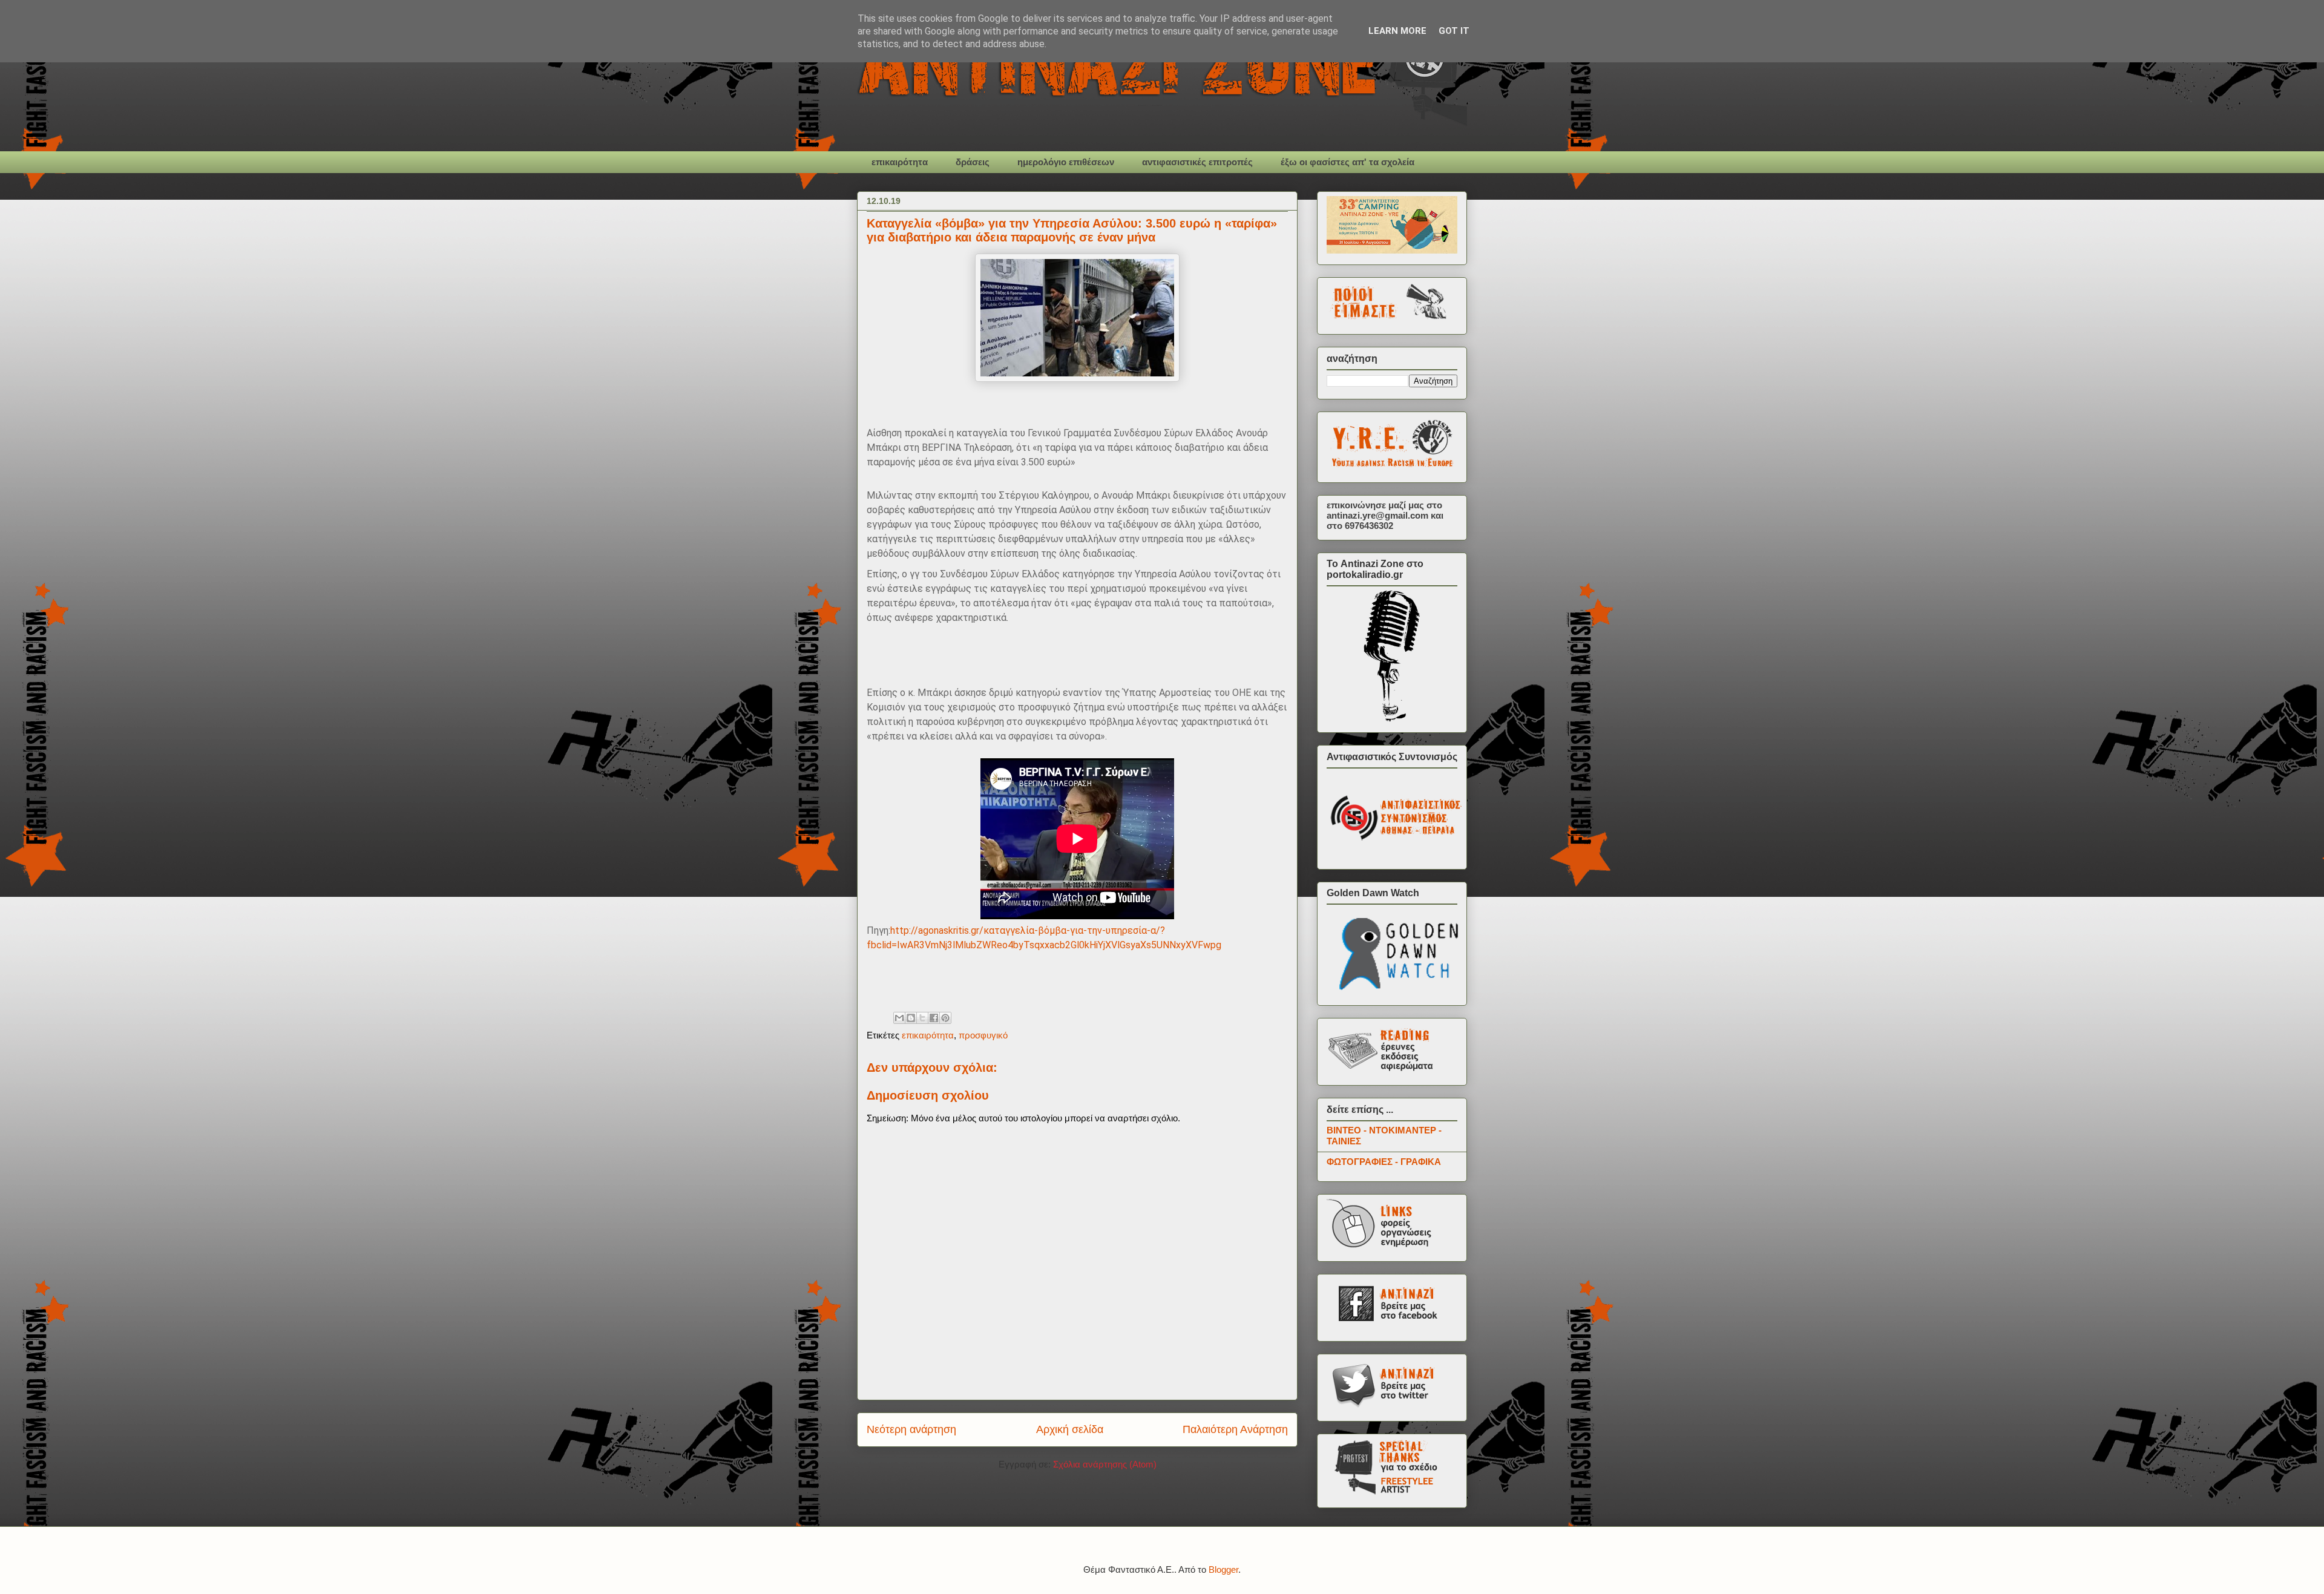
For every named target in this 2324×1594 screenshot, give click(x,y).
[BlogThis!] (911, 1018)
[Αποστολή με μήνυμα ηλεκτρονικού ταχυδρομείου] (899, 1018)
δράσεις (973, 162)
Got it (1454, 31)
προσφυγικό (983, 1035)
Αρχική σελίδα (1070, 1429)
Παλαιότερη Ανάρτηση (1235, 1429)
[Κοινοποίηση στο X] (922, 1018)
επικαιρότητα (900, 162)
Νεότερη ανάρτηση (911, 1429)
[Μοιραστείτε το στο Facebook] (934, 1018)
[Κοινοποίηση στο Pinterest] (945, 1018)
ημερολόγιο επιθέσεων (1066, 162)
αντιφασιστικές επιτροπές (1197, 162)
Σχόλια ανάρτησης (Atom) (1105, 1464)
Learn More (1397, 31)
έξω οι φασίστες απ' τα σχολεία (1347, 162)
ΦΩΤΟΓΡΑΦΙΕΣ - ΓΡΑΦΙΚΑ (1384, 1162)
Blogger (1223, 1569)
